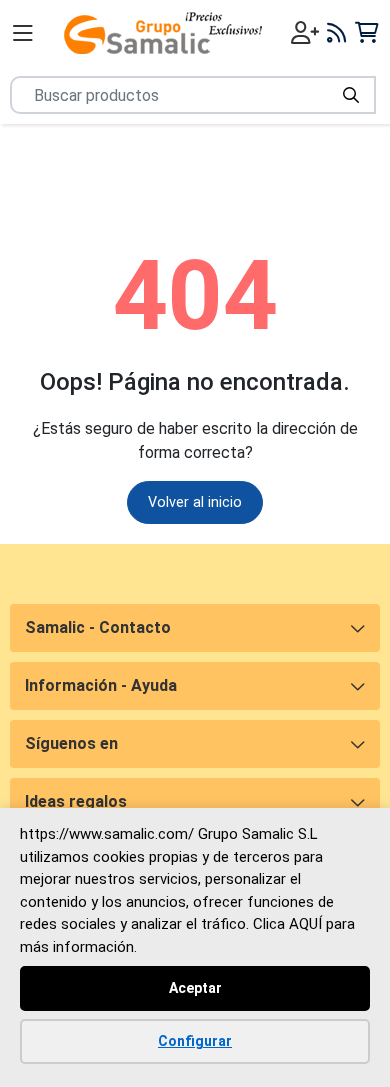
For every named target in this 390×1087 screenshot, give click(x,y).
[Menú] (23, 33)
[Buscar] (351, 95)
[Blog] (337, 33)
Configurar (195, 1041)
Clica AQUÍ (287, 924)
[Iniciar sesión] (305, 33)
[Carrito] (366, 32)
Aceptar (195, 988)
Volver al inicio (195, 502)
